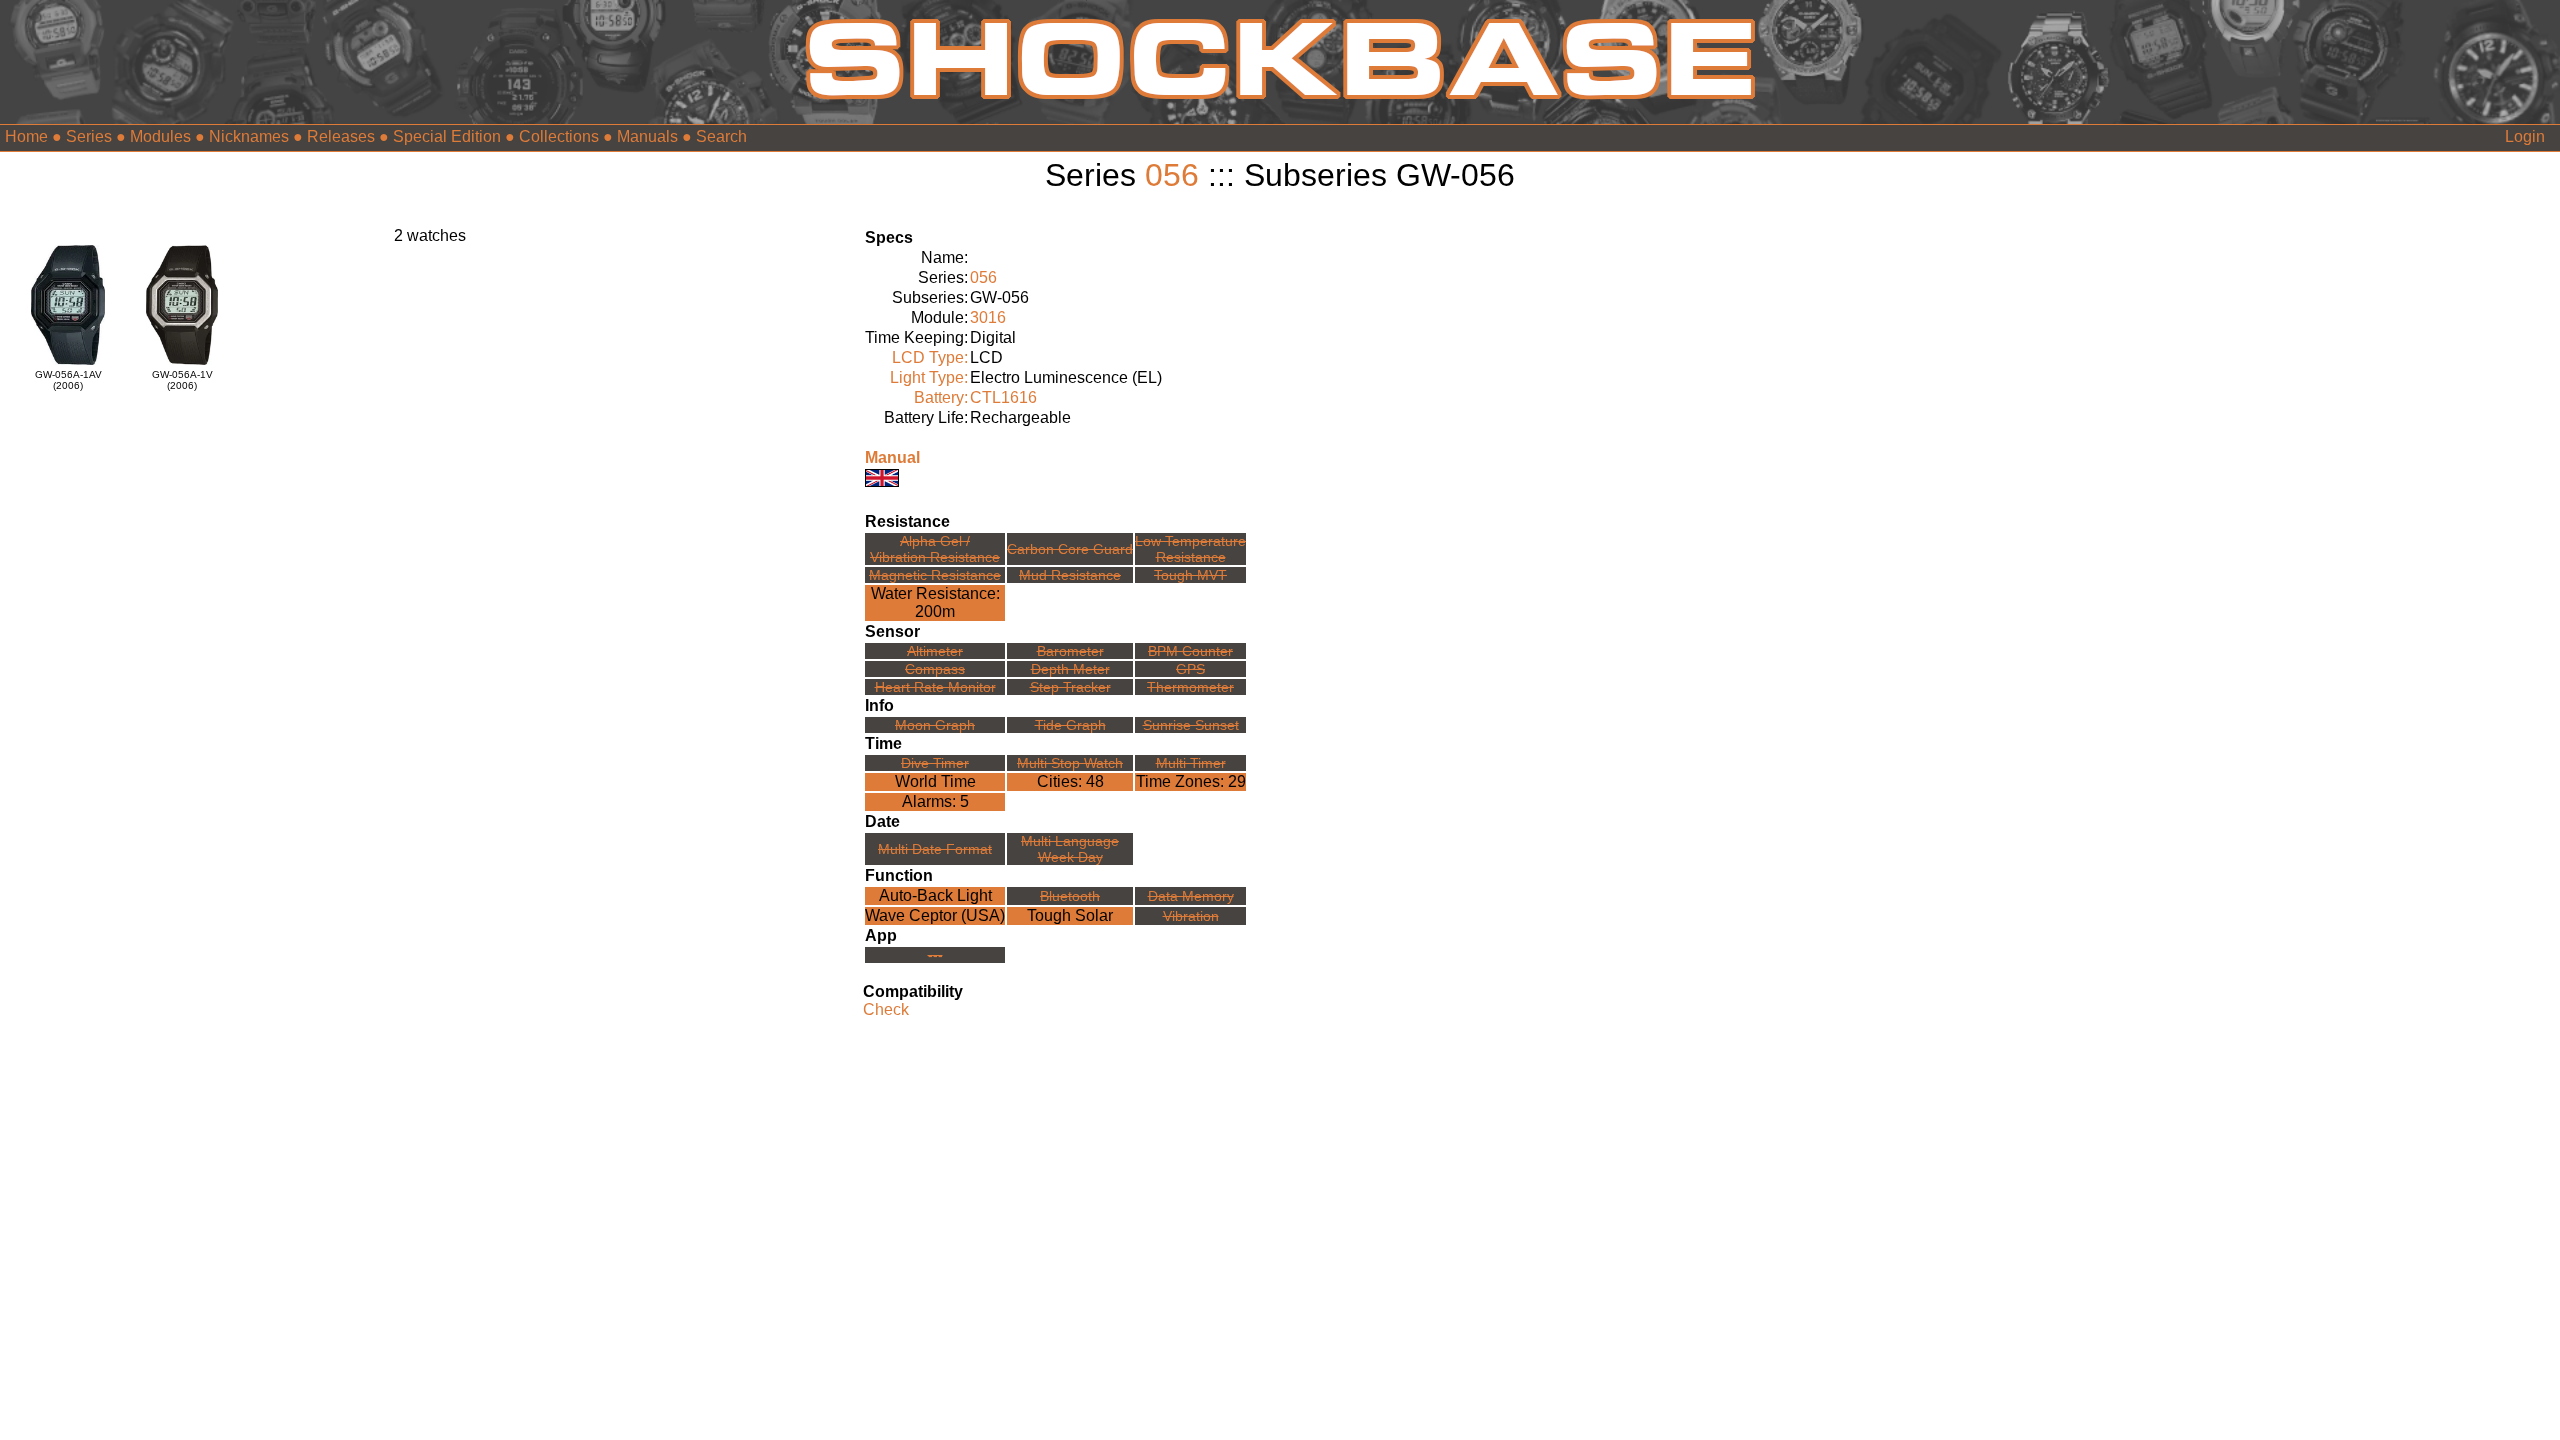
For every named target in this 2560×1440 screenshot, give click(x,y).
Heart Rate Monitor (935, 687)
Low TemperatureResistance (1190, 549)
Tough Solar (1070, 915)
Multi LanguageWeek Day (1070, 849)
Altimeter (935, 651)
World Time (935, 781)
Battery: (941, 397)
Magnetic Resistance (935, 575)
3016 (988, 317)
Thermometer (1190, 687)
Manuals (647, 136)
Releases (341, 136)
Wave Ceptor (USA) (935, 915)
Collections (559, 136)
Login (2525, 136)
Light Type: (929, 377)
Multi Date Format (935, 849)
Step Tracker (1070, 687)
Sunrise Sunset (1191, 725)
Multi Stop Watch (1070, 763)
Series (89, 136)
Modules (160, 136)
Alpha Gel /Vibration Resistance (935, 549)
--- (935, 955)
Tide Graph (1070, 725)
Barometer (1070, 651)
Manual (892, 457)
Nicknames (249, 136)
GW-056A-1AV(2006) (68, 380)
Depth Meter (1070, 669)
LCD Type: (930, 357)
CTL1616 (1003, 397)
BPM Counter (1190, 651)
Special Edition (447, 136)
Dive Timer (935, 763)
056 (1172, 175)
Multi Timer (1191, 763)
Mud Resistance (1070, 575)
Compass (935, 669)
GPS (1190, 669)
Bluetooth (1070, 896)
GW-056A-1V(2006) (182, 380)
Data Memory (1191, 896)
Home (26, 136)
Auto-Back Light (935, 895)
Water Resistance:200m (935, 602)
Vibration (1191, 916)
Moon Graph (935, 725)
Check (886, 1009)
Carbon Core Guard (1070, 549)
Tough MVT (1190, 575)
